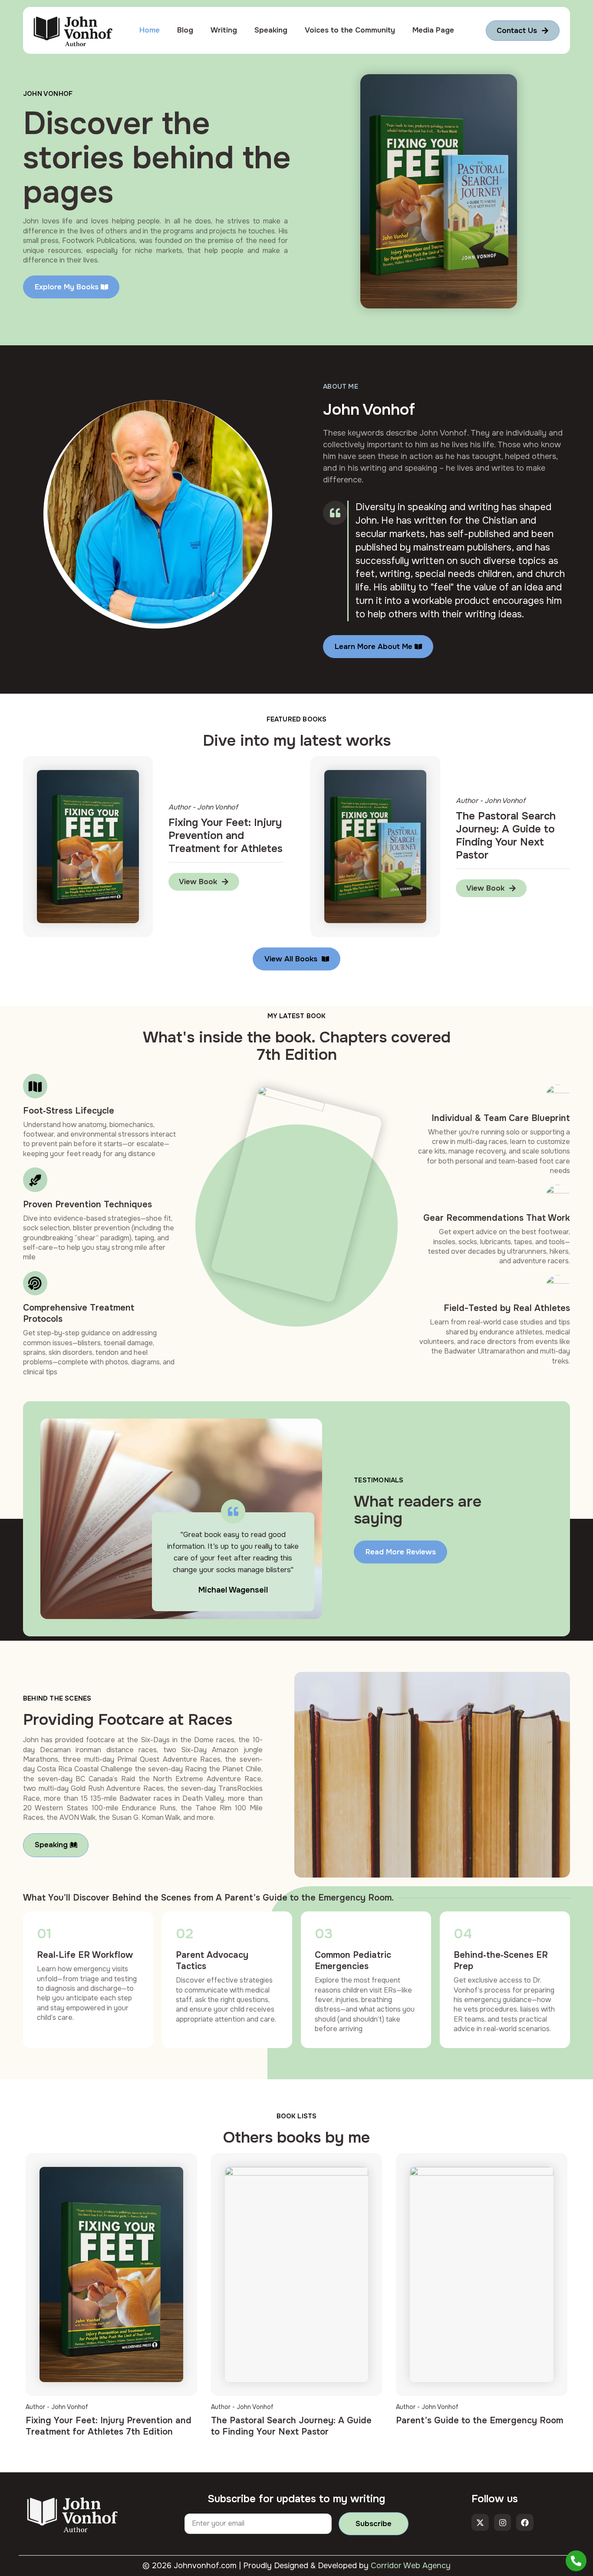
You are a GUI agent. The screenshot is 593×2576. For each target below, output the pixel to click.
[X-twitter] (480, 2523)
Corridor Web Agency (411, 2566)
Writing (224, 30)
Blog (185, 30)
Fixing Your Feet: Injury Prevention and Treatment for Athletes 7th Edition (109, 2426)
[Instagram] (503, 2523)
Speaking (271, 30)
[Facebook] (525, 2523)
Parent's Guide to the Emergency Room (479, 2420)
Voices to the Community (350, 30)
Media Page (433, 30)
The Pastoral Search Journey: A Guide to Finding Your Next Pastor (291, 2426)
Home (150, 30)
